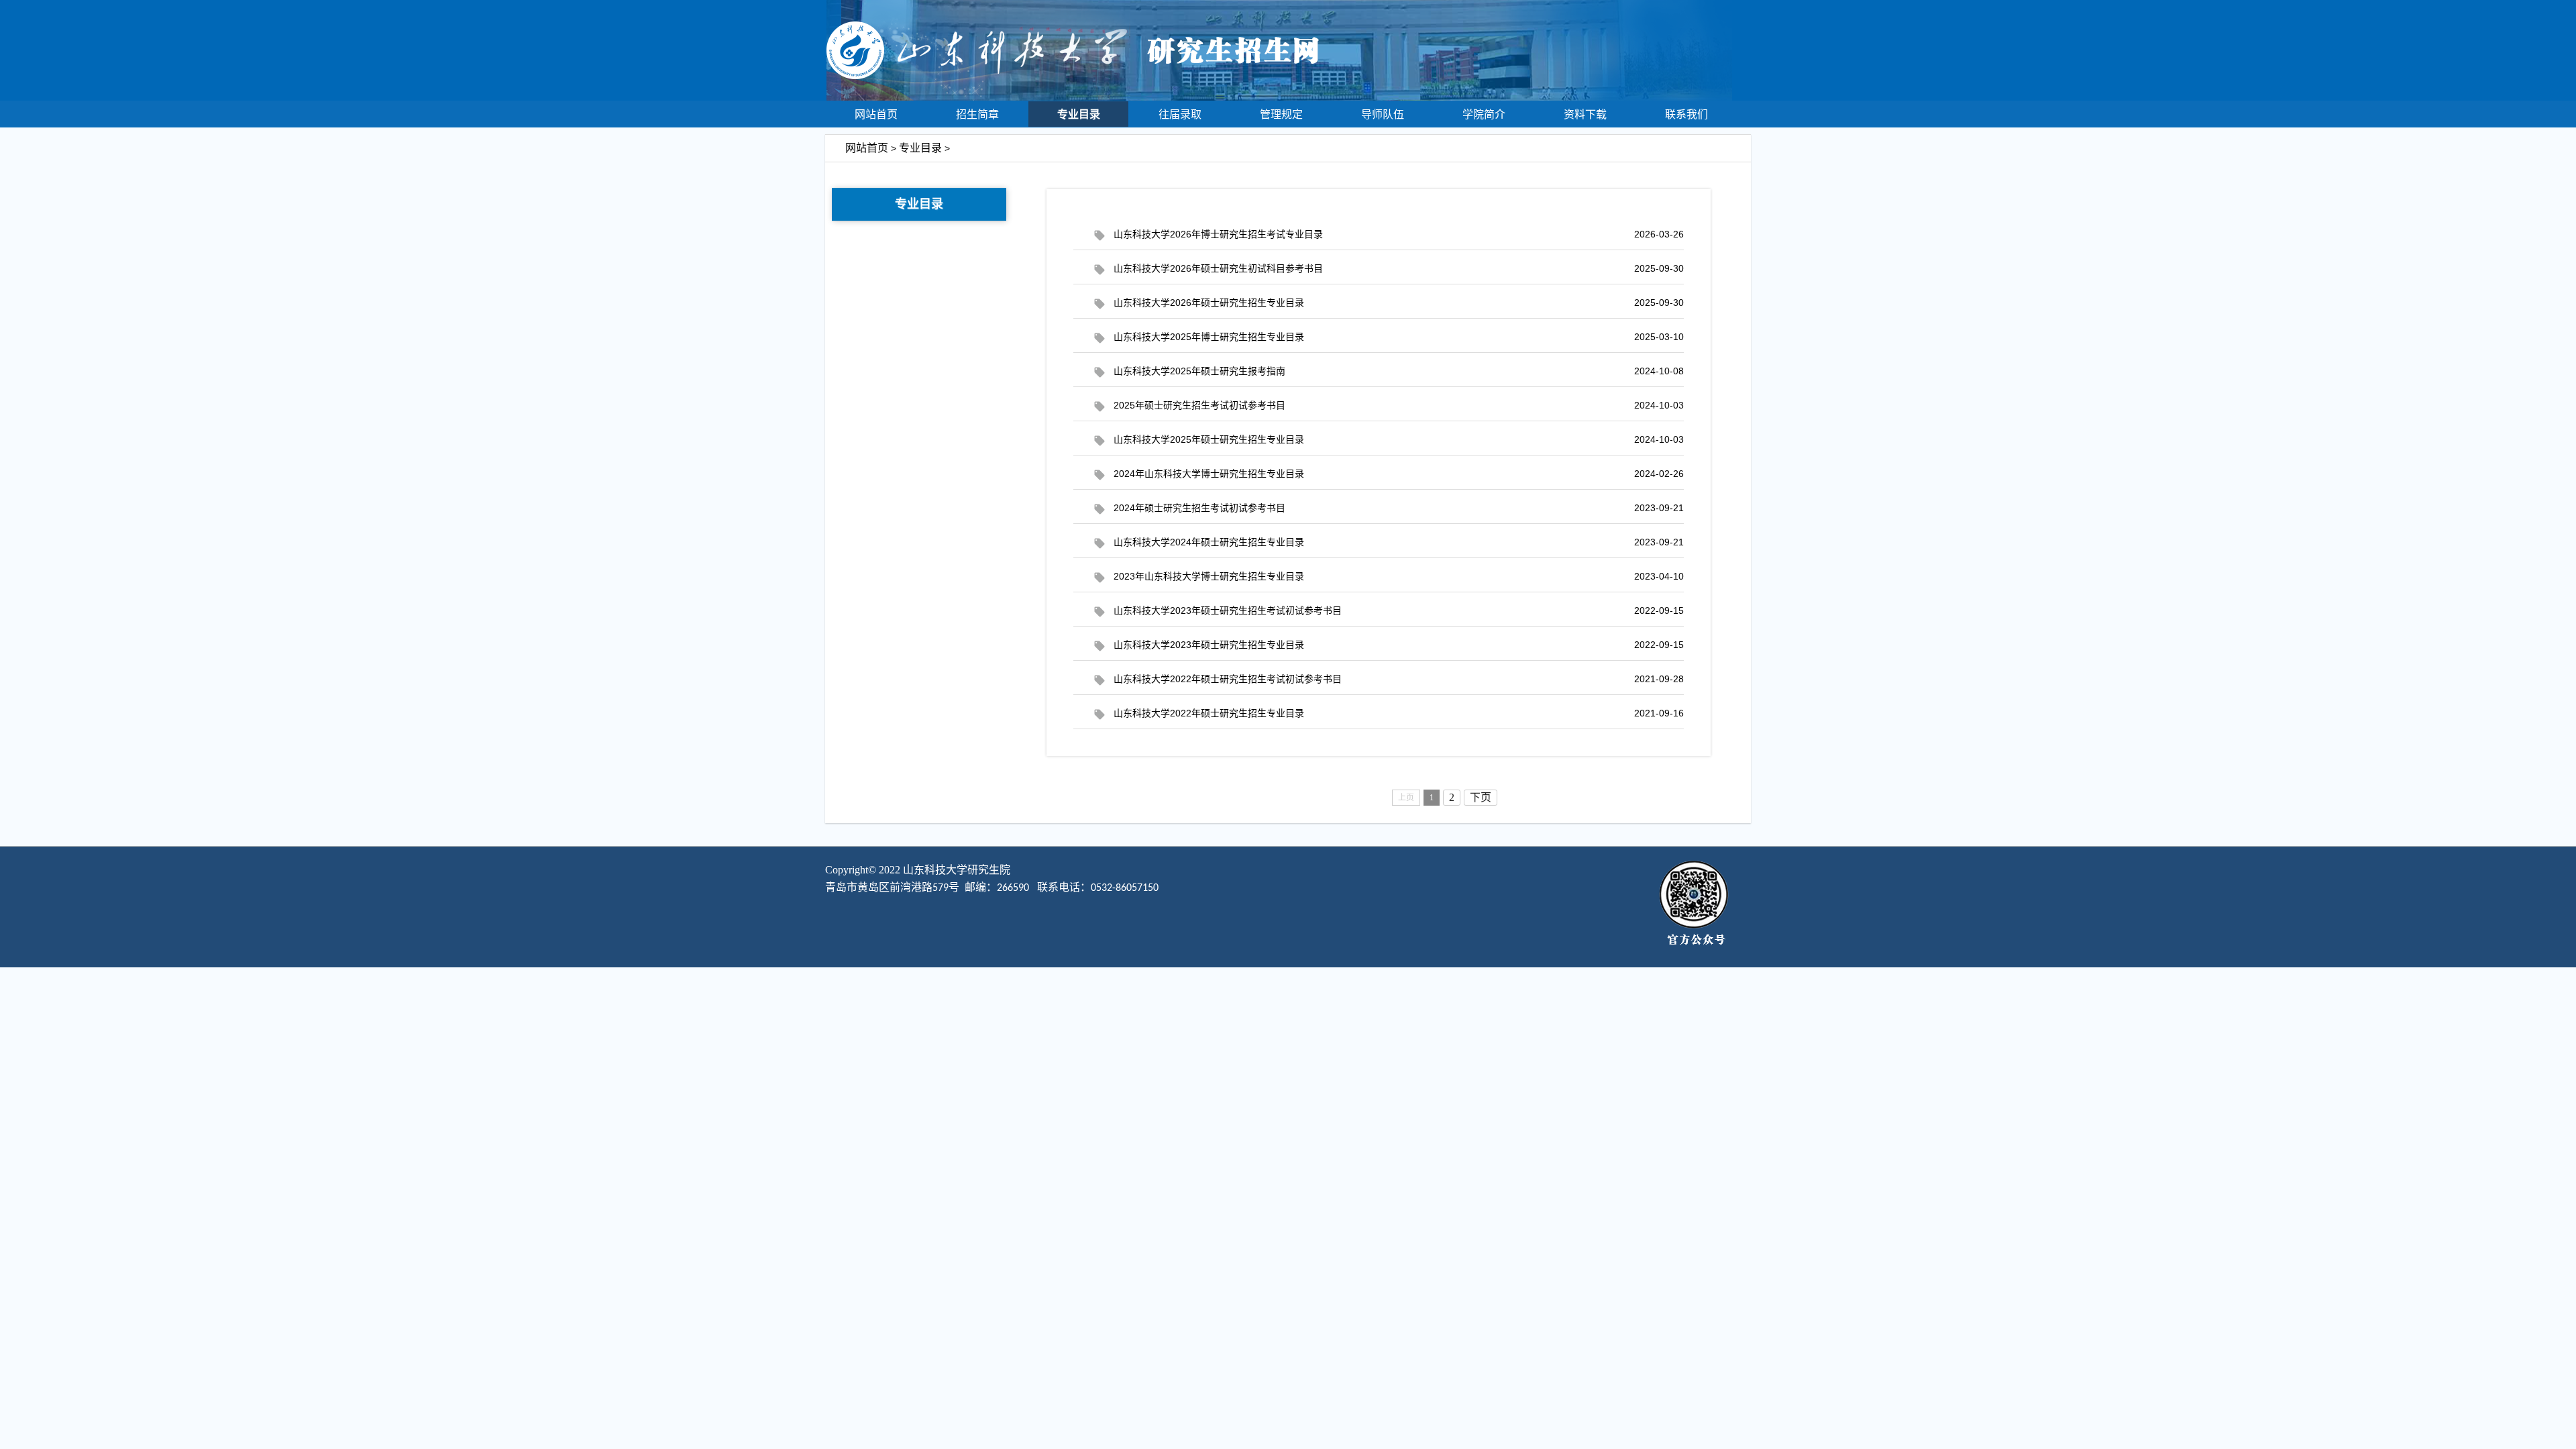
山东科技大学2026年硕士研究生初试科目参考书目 (1399, 268)
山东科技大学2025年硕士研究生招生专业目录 (1399, 439)
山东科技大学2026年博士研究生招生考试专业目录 (1399, 234)
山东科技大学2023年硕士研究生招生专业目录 (1399, 645)
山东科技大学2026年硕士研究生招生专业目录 (1399, 303)
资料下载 (1585, 114)
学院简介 (1484, 114)
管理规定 (1281, 114)
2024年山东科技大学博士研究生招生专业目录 (1399, 474)
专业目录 (1079, 114)
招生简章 (977, 114)
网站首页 (876, 114)
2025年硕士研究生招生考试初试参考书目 (1399, 405)
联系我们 (1686, 114)
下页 (1481, 797)
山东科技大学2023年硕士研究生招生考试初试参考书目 (1399, 610)
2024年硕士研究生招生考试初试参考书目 (1399, 508)
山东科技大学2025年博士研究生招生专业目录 (1399, 337)
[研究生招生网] (1288, 97)
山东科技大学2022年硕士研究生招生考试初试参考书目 (1399, 679)
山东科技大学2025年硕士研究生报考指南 (1399, 371)
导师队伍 (1383, 114)
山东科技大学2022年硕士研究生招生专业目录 (1399, 713)
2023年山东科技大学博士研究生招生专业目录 (1399, 576)
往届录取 (1180, 114)
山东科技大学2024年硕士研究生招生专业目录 (1399, 542)
